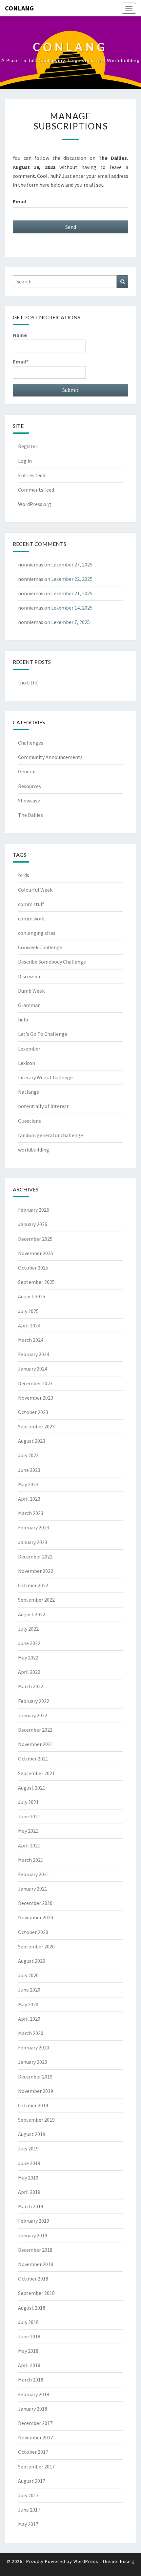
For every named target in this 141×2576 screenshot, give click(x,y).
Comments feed (36, 490)
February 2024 (34, 1354)
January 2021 (33, 1889)
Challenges (31, 743)
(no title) (28, 682)
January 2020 (33, 2062)
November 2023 (36, 1398)
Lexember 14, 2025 (72, 608)
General (27, 771)
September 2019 (36, 2120)
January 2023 (33, 1542)
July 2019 (28, 2148)
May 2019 (28, 2178)
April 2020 (29, 2019)
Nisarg (127, 2561)
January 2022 (33, 1715)
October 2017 (33, 2452)
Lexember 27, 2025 (72, 564)
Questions (30, 1121)
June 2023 (29, 1470)
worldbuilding (34, 1150)
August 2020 (32, 1961)
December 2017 (35, 2423)
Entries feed (32, 475)
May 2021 (28, 1831)
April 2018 (29, 2365)
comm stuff (31, 904)
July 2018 (28, 2322)
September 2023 (36, 1426)
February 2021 (34, 1874)
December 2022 (35, 1557)
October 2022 (33, 1585)
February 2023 (34, 1527)
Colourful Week (35, 890)
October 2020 (33, 1932)
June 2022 (29, 1643)
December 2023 (35, 1383)
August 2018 (32, 2308)
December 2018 (35, 2250)
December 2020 (35, 1903)
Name (20, 335)
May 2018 (28, 2351)
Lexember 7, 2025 (70, 622)
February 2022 (34, 1701)
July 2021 (28, 1802)
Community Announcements (50, 757)
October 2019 (33, 2105)
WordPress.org (35, 504)
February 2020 (34, 2047)
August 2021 (32, 1788)
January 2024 (33, 1369)
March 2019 (31, 2206)
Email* (21, 362)
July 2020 (28, 1975)
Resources (30, 786)
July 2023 (28, 1455)
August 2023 (32, 1441)
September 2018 (36, 2293)
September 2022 (36, 1600)
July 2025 (28, 1311)
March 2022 (31, 1686)
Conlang (19, 8)
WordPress (86, 2561)
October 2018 (33, 2279)
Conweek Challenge (40, 947)
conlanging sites (37, 933)
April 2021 (29, 1845)
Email (20, 201)
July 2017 (28, 2495)
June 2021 (29, 1816)
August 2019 (32, 2134)
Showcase (29, 800)
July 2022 (28, 1629)
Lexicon (27, 1063)
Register (28, 446)
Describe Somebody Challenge (52, 962)
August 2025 (32, 1296)
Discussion (30, 976)
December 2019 (35, 2077)
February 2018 (34, 2394)
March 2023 (31, 1513)
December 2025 (35, 1239)
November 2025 (36, 1253)
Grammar (29, 1005)
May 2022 (28, 1658)
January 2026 (33, 1224)
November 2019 (36, 2091)
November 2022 (36, 1571)
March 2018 (31, 2380)
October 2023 (33, 1412)
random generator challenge (50, 1135)
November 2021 (36, 1744)
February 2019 (34, 2221)
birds (24, 875)
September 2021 (36, 1773)
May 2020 (28, 2004)
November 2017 (36, 2437)
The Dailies (30, 815)
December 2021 (35, 1730)
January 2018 (33, 2409)
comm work (31, 918)
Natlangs (29, 1092)
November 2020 (36, 1917)
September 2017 (36, 2467)
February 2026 (34, 1210)
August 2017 (32, 2481)
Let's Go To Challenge (43, 1034)
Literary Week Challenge (45, 1077)
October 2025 (33, 1268)
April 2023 (29, 1499)
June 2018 (29, 2336)
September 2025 (36, 1282)
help (23, 1019)
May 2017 (28, 2524)
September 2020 (36, 1946)
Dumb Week (31, 991)
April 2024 (29, 1325)
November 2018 (36, 2264)
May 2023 (28, 1484)
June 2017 (29, 2510)
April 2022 (29, 1672)
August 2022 (32, 1614)
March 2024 (31, 1340)
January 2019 (33, 2235)
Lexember (29, 1049)
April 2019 (29, 2192)
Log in (25, 461)
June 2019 (29, 2163)
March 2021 (31, 1860)
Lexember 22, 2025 (72, 579)
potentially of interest (43, 1106)
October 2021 (33, 1759)
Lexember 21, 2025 (72, 593)
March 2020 (31, 2033)
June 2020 (29, 1990)
